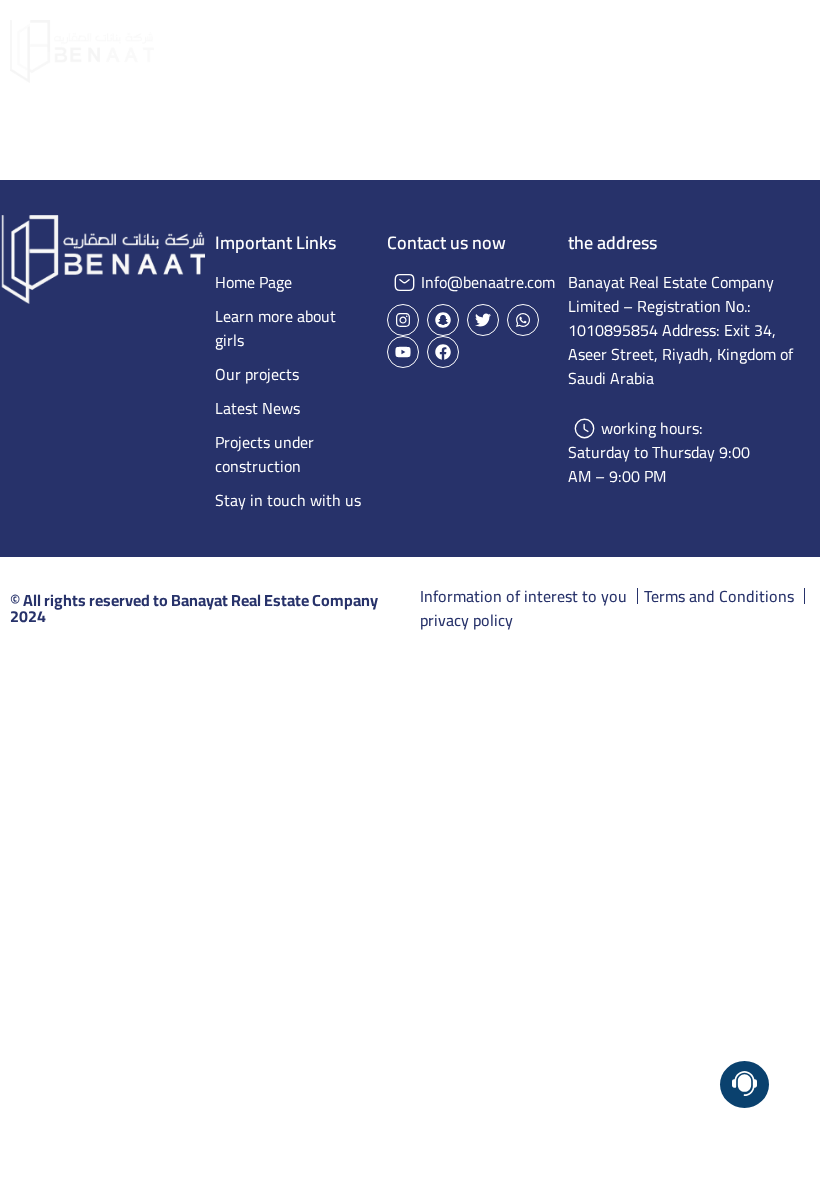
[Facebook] (443, 352)
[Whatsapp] (523, 320)
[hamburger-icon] (787, 51)
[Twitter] (483, 320)
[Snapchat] (443, 320)
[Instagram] (403, 320)
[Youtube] (403, 352)
